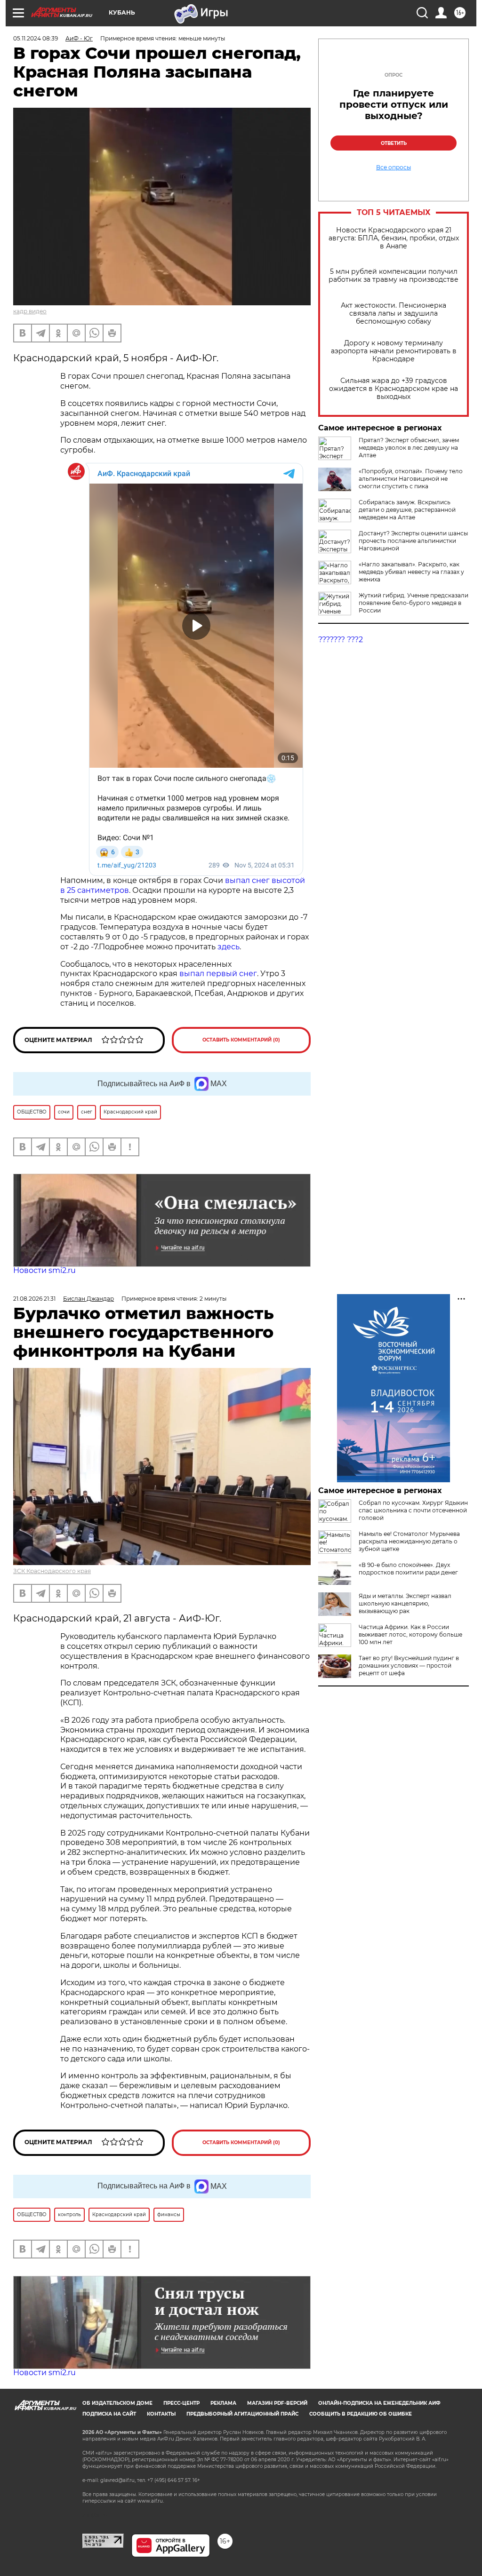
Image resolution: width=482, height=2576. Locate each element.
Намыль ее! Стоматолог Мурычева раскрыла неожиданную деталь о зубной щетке (409, 1541)
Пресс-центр (181, 2403)
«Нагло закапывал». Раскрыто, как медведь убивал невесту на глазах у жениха (411, 572)
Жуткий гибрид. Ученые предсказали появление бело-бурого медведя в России (414, 603)
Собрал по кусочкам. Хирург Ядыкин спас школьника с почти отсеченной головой (413, 1510)
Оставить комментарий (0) (241, 1040)
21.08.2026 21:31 (34, 1299)
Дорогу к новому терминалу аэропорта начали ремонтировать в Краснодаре (394, 351)
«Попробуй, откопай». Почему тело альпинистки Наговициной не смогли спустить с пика (411, 479)
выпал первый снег (218, 974)
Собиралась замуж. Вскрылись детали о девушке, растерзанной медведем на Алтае (407, 510)
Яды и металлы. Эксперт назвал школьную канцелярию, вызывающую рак (405, 1603)
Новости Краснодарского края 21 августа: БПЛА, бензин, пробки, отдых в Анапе (394, 238)
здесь (229, 947)
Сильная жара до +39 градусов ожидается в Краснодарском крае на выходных (394, 389)
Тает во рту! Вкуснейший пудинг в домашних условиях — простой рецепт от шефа (409, 1666)
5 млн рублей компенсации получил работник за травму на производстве (394, 276)
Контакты (161, 2414)
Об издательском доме (117, 2403)
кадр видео (30, 311)
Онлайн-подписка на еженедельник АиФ (379, 2403)
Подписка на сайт (109, 2414)
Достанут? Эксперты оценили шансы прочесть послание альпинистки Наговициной (413, 541)
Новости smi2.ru (44, 1270)
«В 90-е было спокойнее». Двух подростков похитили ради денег (408, 1569)
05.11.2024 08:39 (36, 38)
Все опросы (394, 167)
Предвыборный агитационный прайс (242, 2414)
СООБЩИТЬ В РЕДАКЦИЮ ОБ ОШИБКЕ (361, 2414)
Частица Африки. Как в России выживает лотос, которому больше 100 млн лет (410, 1634)
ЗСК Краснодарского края (52, 1571)
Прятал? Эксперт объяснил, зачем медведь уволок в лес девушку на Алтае (409, 448)
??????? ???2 (341, 640)
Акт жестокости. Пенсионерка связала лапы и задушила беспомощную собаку (394, 314)
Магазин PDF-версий (277, 2403)
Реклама (223, 2403)
